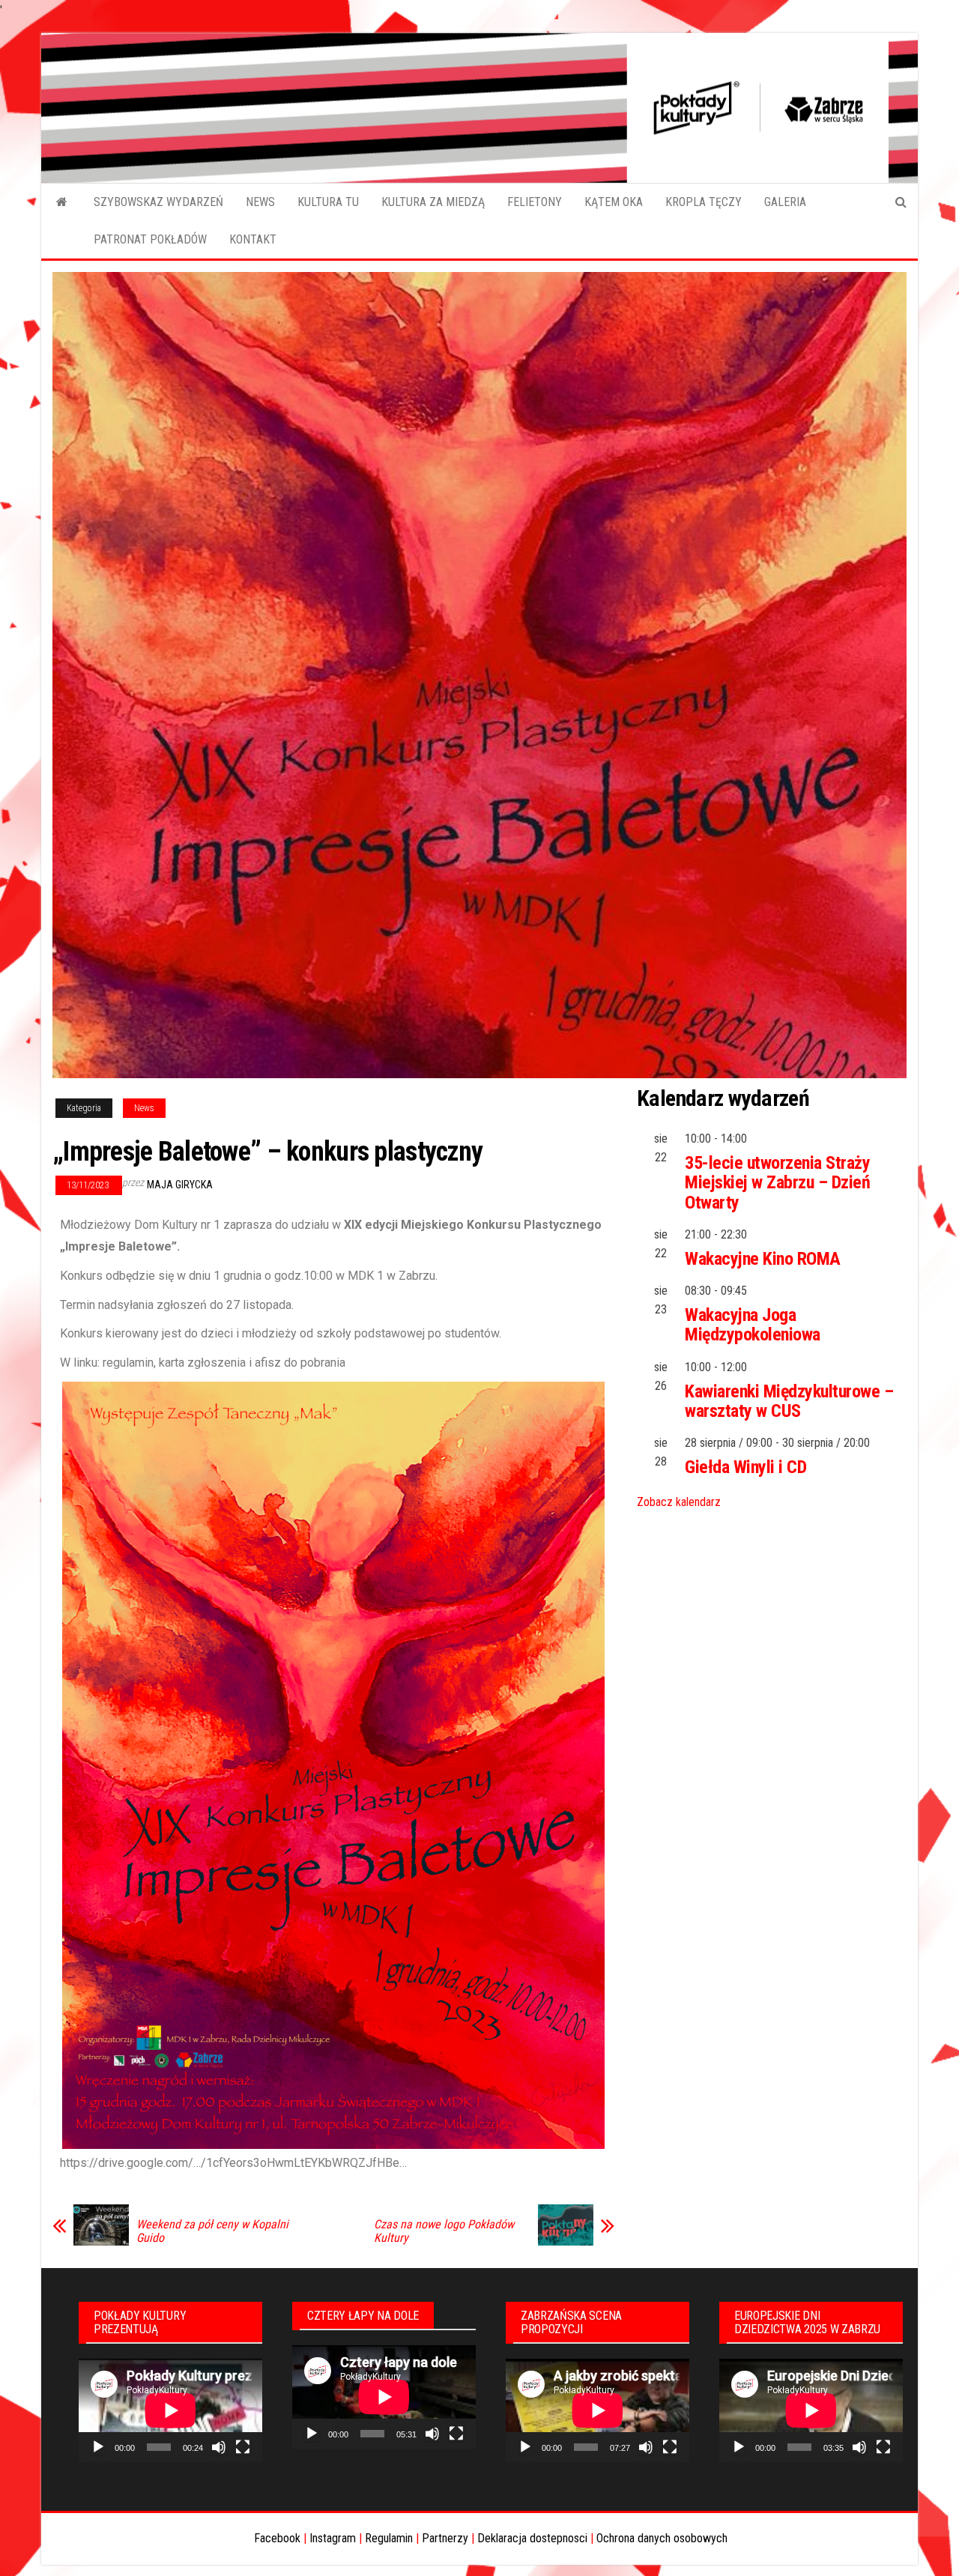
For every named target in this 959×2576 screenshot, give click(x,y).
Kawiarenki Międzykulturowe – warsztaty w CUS (789, 1401)
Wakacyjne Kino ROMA (763, 1259)
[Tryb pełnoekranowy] (243, 2447)
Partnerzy (445, 2538)
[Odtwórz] (98, 2447)
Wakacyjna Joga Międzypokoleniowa (753, 1325)
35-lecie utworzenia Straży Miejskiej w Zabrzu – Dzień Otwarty (778, 1183)
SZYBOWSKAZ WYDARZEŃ (158, 202)
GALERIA (785, 202)
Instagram (333, 2538)
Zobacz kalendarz (679, 1502)
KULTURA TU (328, 202)
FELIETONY (535, 202)
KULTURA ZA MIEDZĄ (433, 202)
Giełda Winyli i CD (745, 1467)
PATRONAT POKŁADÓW (150, 239)
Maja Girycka (180, 1185)
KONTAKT (253, 239)
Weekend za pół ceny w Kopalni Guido (212, 2231)
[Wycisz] (219, 2447)
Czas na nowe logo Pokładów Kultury (444, 2231)
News (144, 1108)
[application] (170, 2410)
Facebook (277, 2538)
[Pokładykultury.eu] (62, 202)
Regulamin (389, 2538)
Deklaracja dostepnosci (532, 2538)
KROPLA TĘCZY (704, 202)
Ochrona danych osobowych (662, 2538)
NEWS (260, 202)
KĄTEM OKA (614, 202)
